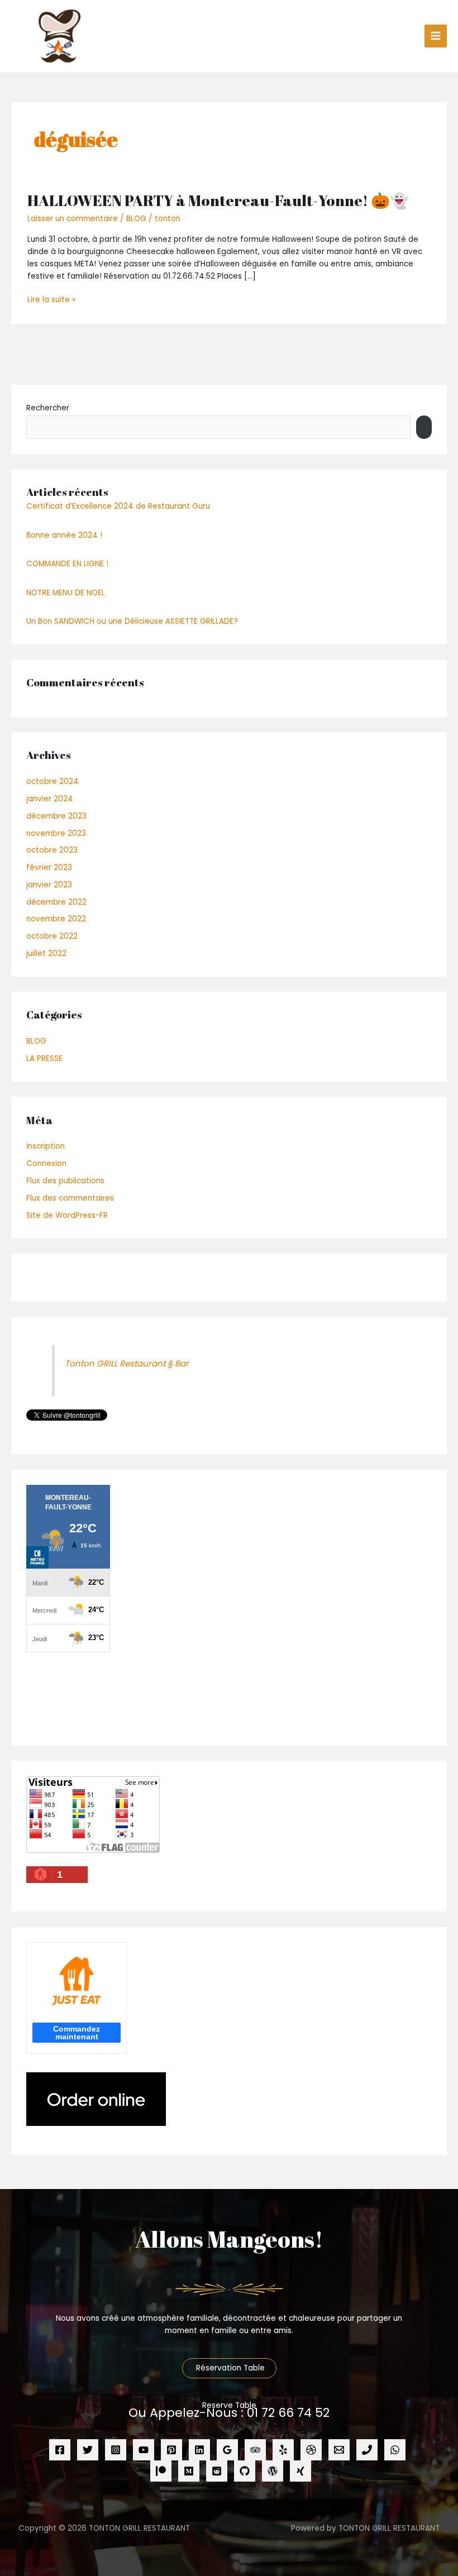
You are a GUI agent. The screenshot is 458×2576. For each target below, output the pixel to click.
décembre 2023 (56, 816)
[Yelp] (283, 2450)
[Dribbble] (311, 2450)
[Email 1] (339, 2450)
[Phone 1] (367, 2450)
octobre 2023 (52, 850)
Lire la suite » (51, 299)
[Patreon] (161, 2471)
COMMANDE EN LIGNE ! (67, 564)
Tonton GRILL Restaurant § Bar (127, 1363)
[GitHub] (245, 2471)
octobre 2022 (52, 936)
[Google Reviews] (227, 2450)
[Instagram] (116, 2450)
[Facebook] (60, 2450)
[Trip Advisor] (255, 2450)
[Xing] (300, 2471)
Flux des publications (65, 1181)
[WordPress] (273, 2471)
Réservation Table (229, 2368)
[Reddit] (217, 2471)
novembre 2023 (56, 833)
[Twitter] (88, 2450)
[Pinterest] (171, 2450)
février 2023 (49, 868)
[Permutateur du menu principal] (436, 36)
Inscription (46, 1146)
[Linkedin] (199, 2450)
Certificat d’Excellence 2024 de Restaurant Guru (118, 506)
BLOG (136, 219)
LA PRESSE (44, 1058)
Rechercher (48, 408)
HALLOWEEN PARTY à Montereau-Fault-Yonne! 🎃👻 (218, 200)
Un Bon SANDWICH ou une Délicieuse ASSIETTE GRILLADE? (132, 621)
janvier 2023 (49, 885)
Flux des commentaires (70, 1198)
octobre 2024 (53, 782)
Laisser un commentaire (73, 219)
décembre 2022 (56, 902)
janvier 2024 (50, 799)
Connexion (46, 1163)
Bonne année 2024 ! (64, 535)
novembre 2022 (56, 919)
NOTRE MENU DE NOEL (66, 593)
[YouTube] (144, 2450)
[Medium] (189, 2471)
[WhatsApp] (395, 2450)
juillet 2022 (46, 954)
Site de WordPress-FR (67, 1215)
